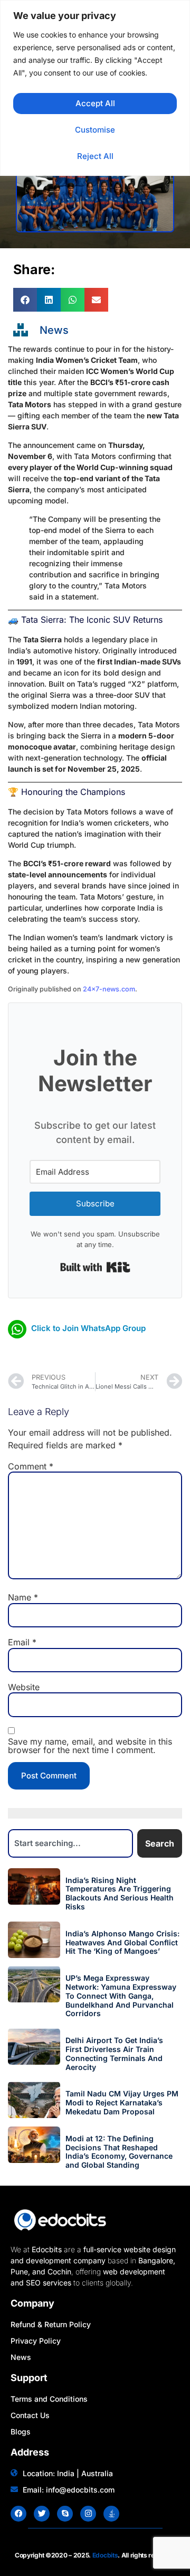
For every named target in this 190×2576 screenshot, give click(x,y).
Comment (31, 1466)
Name (23, 1597)
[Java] (111, 2514)
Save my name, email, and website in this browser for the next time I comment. (90, 1746)
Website (24, 1687)
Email (22, 1642)
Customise (95, 130)
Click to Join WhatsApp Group (88, 1328)
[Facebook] (18, 2514)
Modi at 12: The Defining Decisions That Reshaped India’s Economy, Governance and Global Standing (119, 2152)
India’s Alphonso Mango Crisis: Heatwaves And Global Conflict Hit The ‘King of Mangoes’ (122, 1942)
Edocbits (105, 2555)
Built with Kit (95, 1267)
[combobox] (70, 1843)
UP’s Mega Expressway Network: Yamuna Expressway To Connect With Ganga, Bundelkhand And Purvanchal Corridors (121, 1996)
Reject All (95, 156)
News (54, 330)
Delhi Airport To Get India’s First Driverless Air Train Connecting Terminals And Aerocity (114, 2053)
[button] (25, 300)
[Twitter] (42, 2514)
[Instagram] (88, 2514)
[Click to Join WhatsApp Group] (17, 1329)
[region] (95, 88)
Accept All (95, 103)
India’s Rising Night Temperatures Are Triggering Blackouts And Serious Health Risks (120, 1893)
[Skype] (65, 2514)
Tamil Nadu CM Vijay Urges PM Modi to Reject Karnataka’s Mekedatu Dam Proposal (122, 2102)
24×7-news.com (109, 989)
